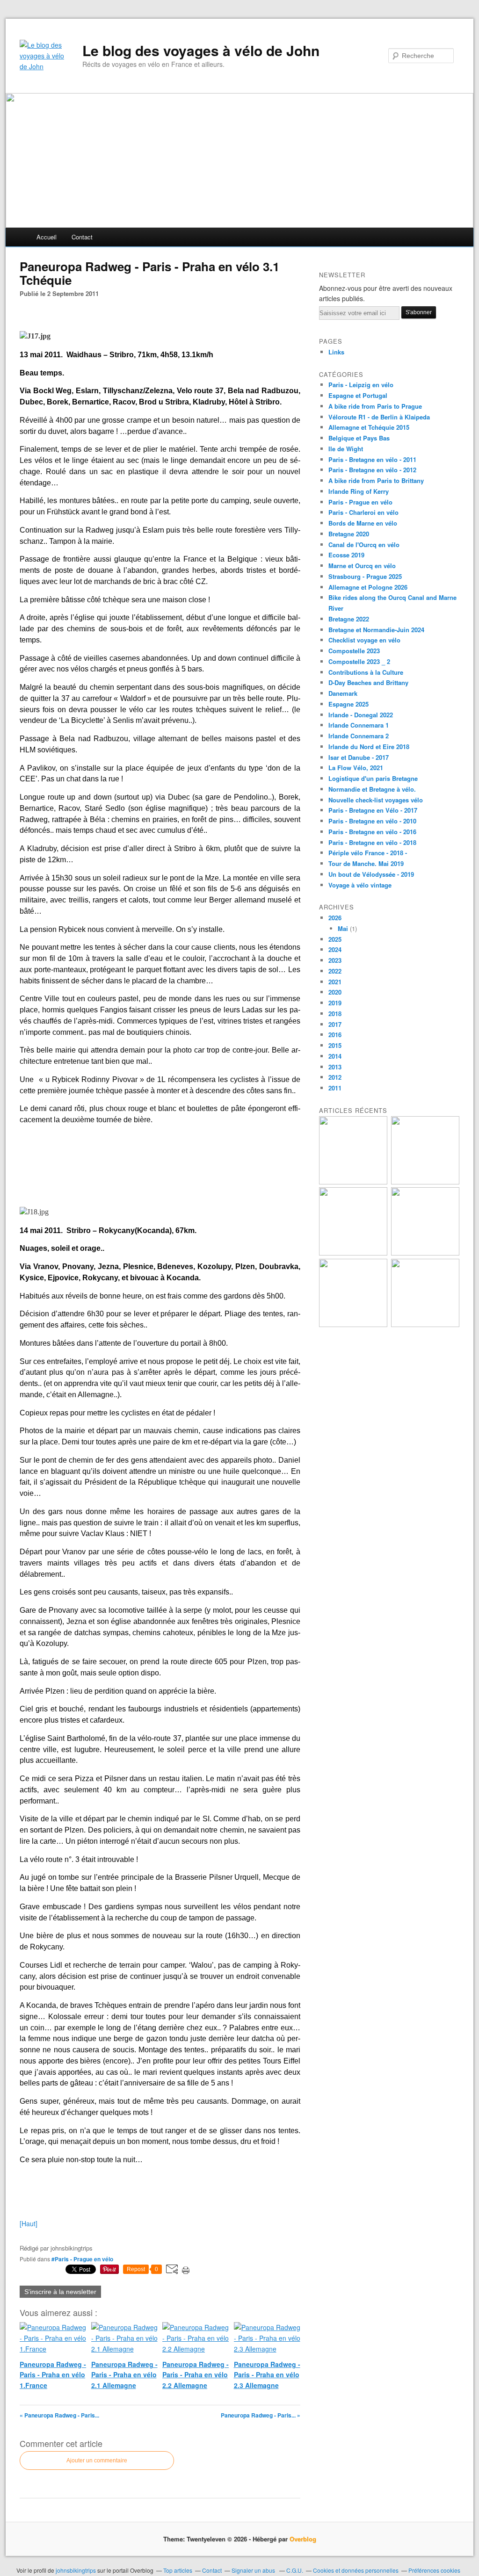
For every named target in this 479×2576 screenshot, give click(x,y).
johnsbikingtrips (76, 2570)
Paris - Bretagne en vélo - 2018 (372, 842)
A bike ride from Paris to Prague (375, 406)
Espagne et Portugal (358, 395)
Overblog (303, 2539)
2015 (335, 1045)
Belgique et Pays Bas (359, 438)
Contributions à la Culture (366, 672)
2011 (335, 1088)
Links (336, 352)
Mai (343, 928)
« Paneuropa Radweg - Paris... (59, 2415)
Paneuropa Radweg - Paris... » (261, 2415)
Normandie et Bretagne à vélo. (372, 789)
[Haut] (29, 2223)
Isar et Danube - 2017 (359, 757)
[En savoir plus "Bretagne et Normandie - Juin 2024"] (353, 1324)
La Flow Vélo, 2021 (356, 768)
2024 (335, 949)
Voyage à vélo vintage (360, 885)
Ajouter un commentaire (97, 2461)
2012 (335, 1077)
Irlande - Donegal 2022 (361, 715)
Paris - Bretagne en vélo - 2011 (372, 459)
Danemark (343, 693)
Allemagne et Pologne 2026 (368, 587)
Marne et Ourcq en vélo (362, 566)
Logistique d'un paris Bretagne (373, 778)
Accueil (47, 237)
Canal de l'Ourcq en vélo (364, 545)
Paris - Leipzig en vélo (361, 385)
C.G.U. (295, 2570)
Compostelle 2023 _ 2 (359, 661)
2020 (335, 992)
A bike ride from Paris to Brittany (376, 480)
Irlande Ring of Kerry (359, 491)
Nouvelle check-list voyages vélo (376, 800)
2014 (335, 1056)
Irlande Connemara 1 (359, 725)
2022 (335, 971)
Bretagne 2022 (349, 619)
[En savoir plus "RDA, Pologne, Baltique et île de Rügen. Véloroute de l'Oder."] (353, 1182)
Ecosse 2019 (346, 555)
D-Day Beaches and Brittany (368, 682)
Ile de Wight (346, 449)
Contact (82, 237)
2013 (335, 1067)
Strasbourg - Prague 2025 (365, 576)
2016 (335, 1035)
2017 (335, 1024)
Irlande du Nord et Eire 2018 (369, 747)
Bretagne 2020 (349, 534)
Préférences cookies (434, 2570)
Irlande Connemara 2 (359, 736)
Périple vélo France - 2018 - (368, 853)
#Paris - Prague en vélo (82, 2259)
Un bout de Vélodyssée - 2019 (371, 874)
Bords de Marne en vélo (363, 523)
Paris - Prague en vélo (360, 502)
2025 (335, 939)
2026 (335, 918)
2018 (335, 1014)
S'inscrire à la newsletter (60, 2292)
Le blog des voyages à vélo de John (201, 51)
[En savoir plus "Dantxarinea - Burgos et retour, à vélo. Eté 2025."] (425, 1182)
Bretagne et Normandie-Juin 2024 (376, 630)
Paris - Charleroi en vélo (363, 512)
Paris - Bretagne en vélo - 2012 (372, 470)
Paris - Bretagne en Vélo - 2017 (373, 810)
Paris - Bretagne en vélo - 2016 (372, 832)
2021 (335, 982)
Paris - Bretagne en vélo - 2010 (372, 821)
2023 (335, 960)
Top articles (178, 2570)
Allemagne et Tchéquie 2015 (369, 427)
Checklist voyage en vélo (364, 640)
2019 (335, 1003)
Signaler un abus (254, 2570)
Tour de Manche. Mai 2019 (366, 863)
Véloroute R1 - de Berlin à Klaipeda (379, 417)
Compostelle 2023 (354, 651)
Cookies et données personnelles (356, 2570)
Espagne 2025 (348, 704)
